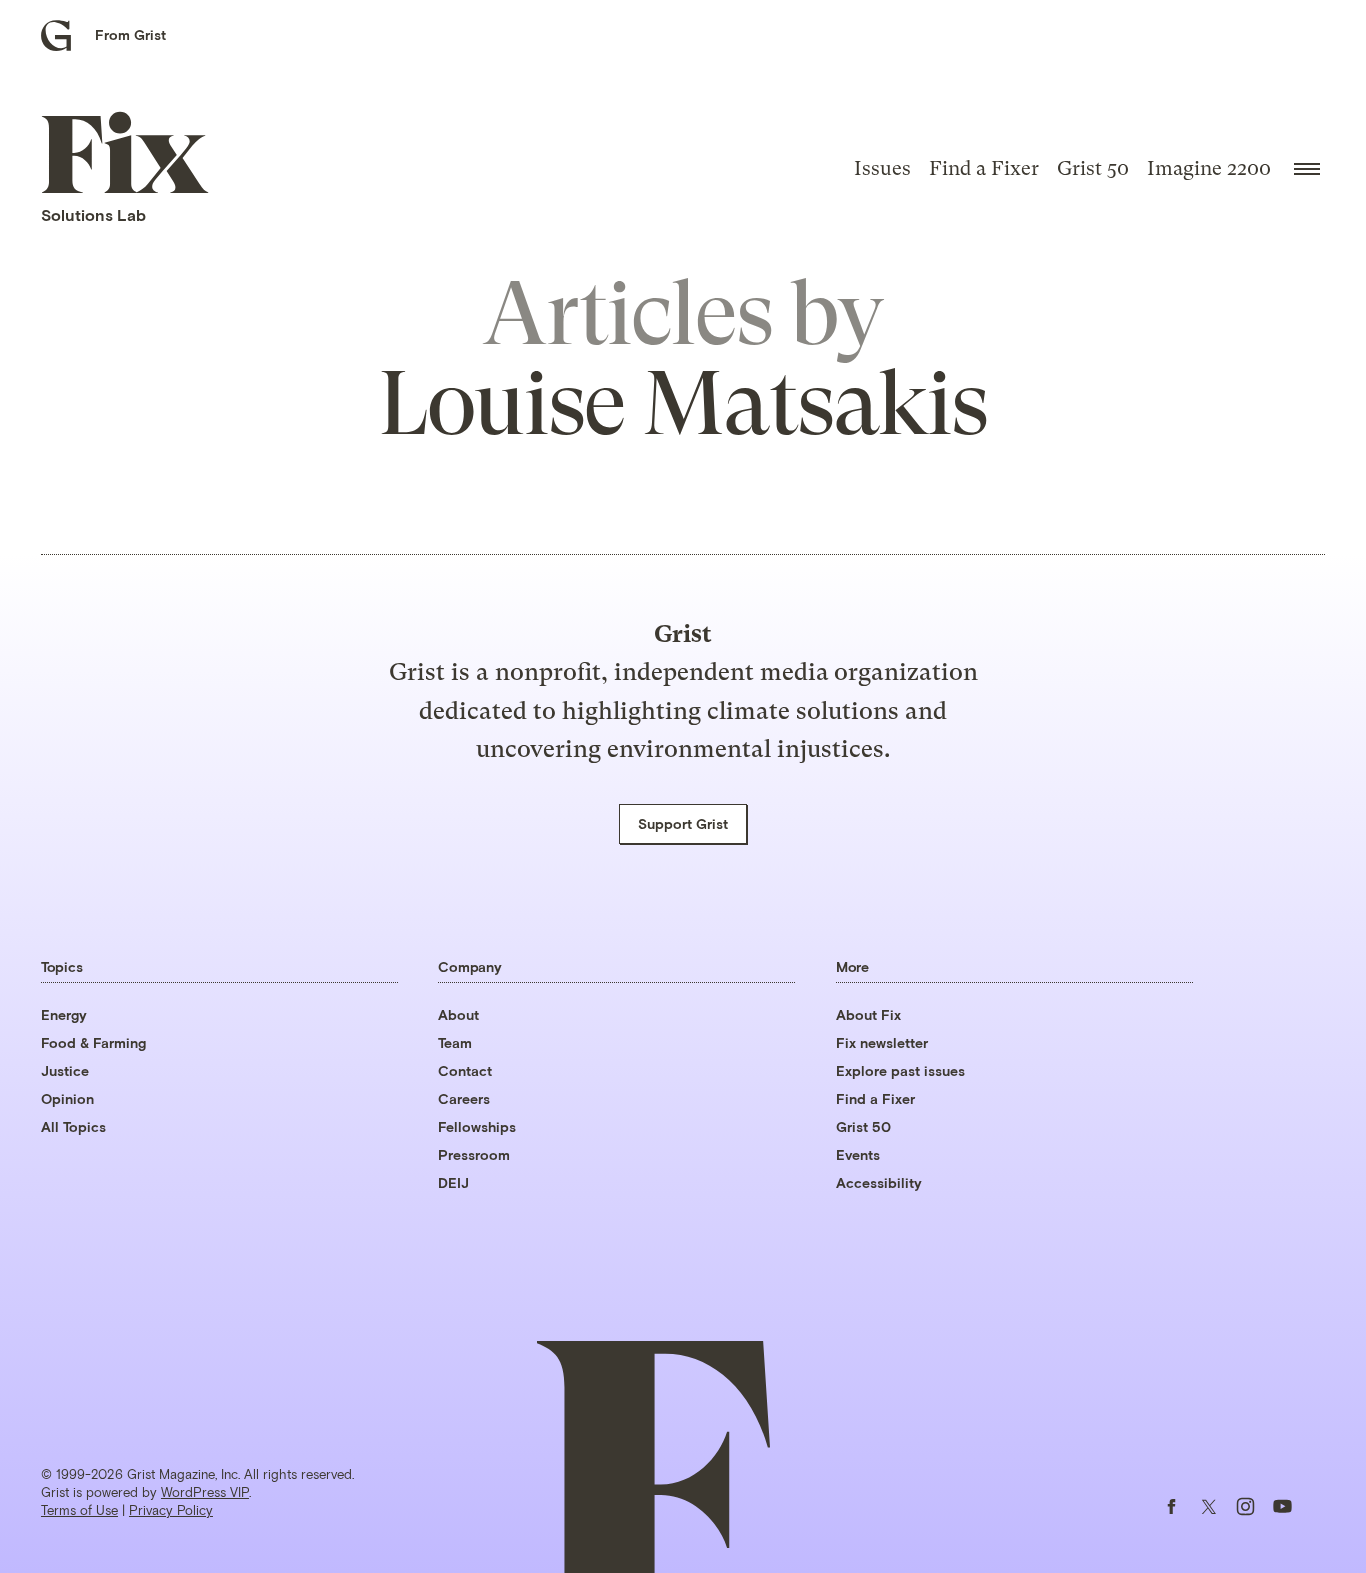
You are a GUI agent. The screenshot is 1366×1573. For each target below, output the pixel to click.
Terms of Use (79, 1510)
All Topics (73, 1126)
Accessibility (879, 1182)
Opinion (67, 1098)
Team (455, 1042)
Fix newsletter (882, 1042)
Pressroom (474, 1154)
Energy (64, 1014)
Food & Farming (93, 1042)
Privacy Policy (171, 1510)
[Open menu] (1307, 169)
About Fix (868, 1014)
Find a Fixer (984, 168)
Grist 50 (1093, 168)
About (458, 1014)
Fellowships (477, 1126)
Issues (882, 168)
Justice (65, 1070)
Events (858, 1154)
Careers (464, 1098)
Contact (465, 1070)
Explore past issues (900, 1070)
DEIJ (453, 1182)
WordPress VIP (205, 1492)
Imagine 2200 (1209, 168)
